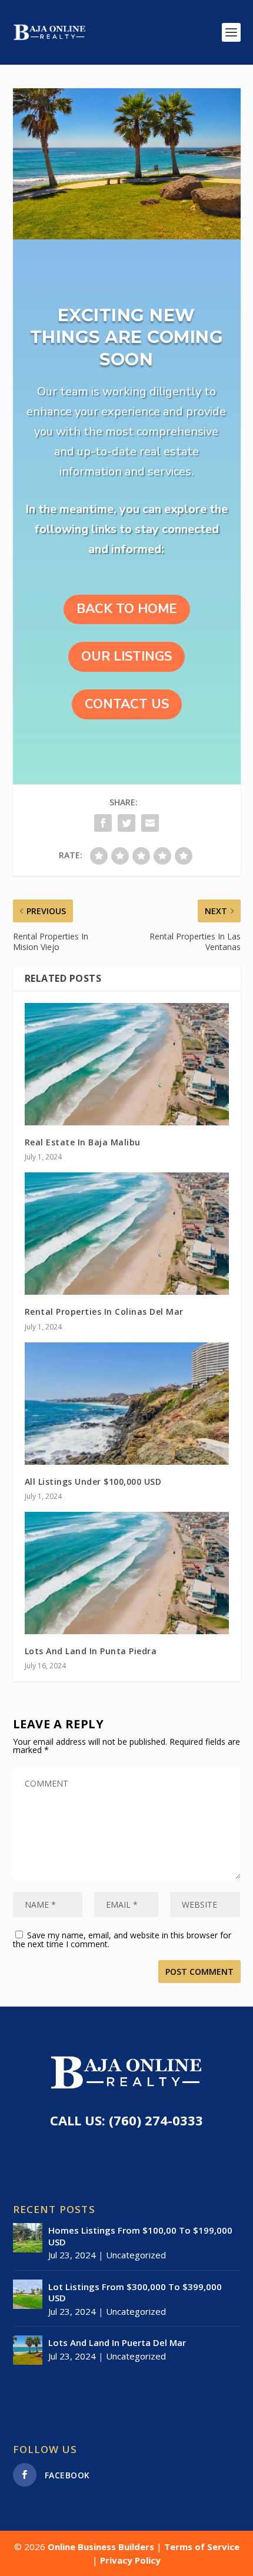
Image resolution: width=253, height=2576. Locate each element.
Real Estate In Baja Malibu (83, 1142)
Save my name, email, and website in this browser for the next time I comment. (122, 1940)
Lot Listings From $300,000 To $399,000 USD (135, 2292)
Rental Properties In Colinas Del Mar (104, 1312)
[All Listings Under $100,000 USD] (127, 1404)
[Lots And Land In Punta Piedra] (127, 1573)
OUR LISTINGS (126, 657)
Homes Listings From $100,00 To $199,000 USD (140, 2236)
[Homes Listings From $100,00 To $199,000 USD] (28, 2238)
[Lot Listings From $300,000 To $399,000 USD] (28, 2294)
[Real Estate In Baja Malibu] (127, 1064)
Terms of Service (202, 2547)
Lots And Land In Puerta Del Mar (117, 2342)
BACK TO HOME (127, 609)
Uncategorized (136, 2255)
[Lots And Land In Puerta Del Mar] (28, 2350)
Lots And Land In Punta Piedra (91, 1651)
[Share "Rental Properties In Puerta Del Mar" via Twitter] (126, 823)
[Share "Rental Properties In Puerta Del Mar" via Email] (150, 823)
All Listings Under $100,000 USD (93, 1482)
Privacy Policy (130, 2560)
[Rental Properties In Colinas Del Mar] (127, 1234)
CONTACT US (127, 704)
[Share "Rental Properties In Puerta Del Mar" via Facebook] (103, 823)
